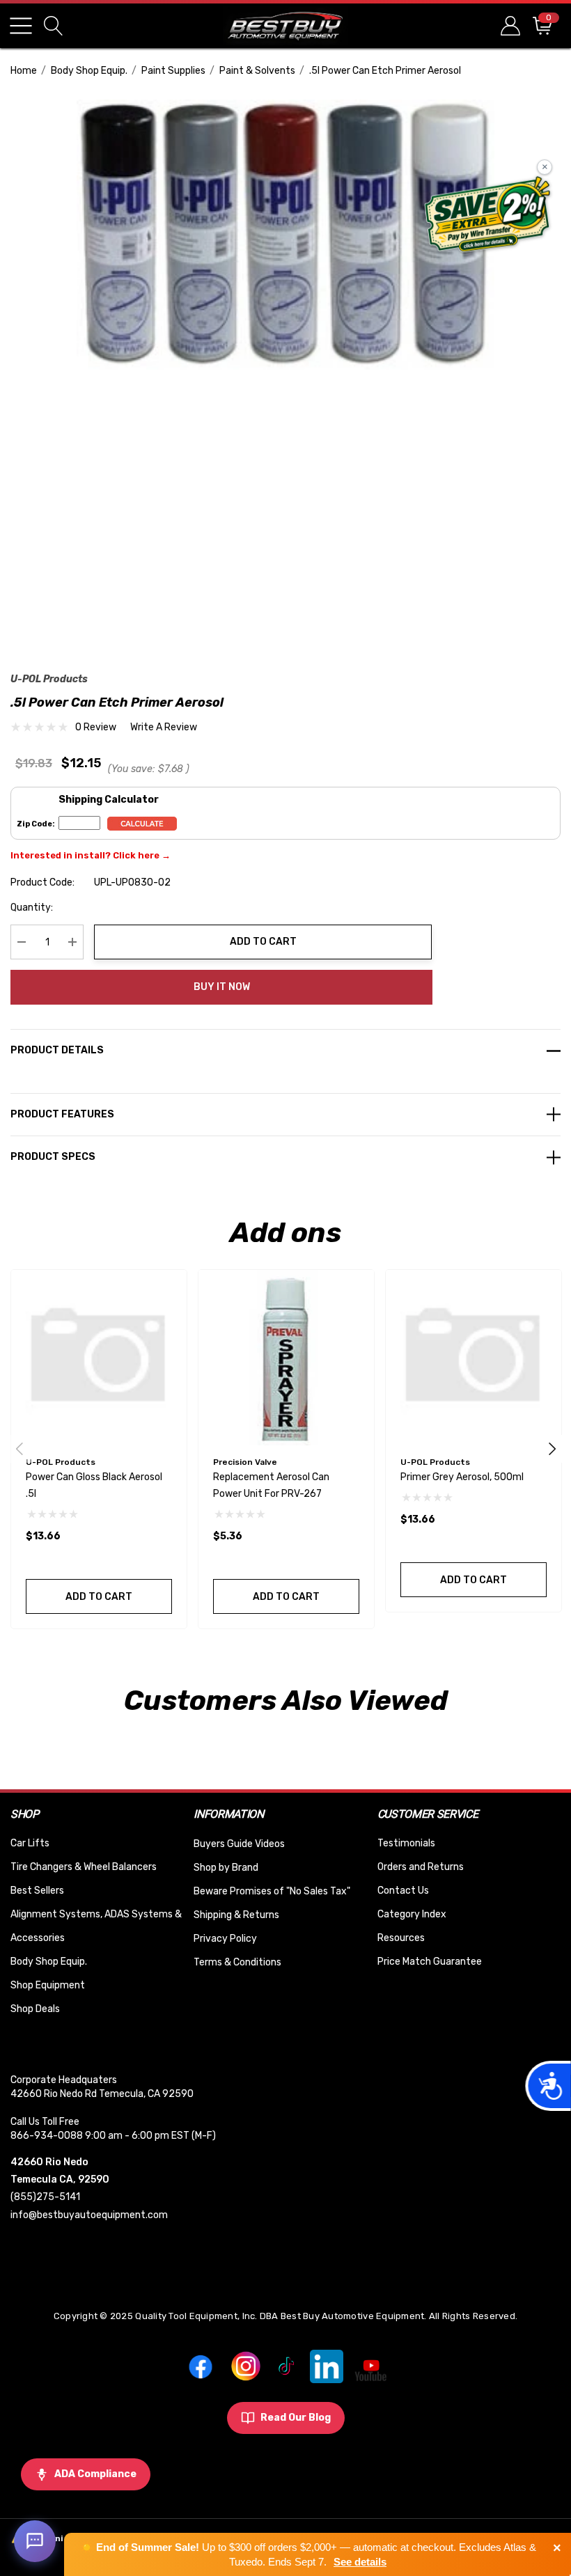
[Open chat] (35, 2541)
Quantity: (32, 908)
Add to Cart (263, 942)
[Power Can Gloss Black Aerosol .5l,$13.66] (99, 1358)
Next (552, 1449)
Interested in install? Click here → (91, 855)
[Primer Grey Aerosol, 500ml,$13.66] (474, 1358)
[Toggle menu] (21, 26)
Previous (19, 1449)
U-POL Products (49, 679)
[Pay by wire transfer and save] (488, 216)
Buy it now (222, 987)
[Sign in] (509, 25)
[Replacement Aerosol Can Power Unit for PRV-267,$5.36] (286, 1358)
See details (360, 2562)
